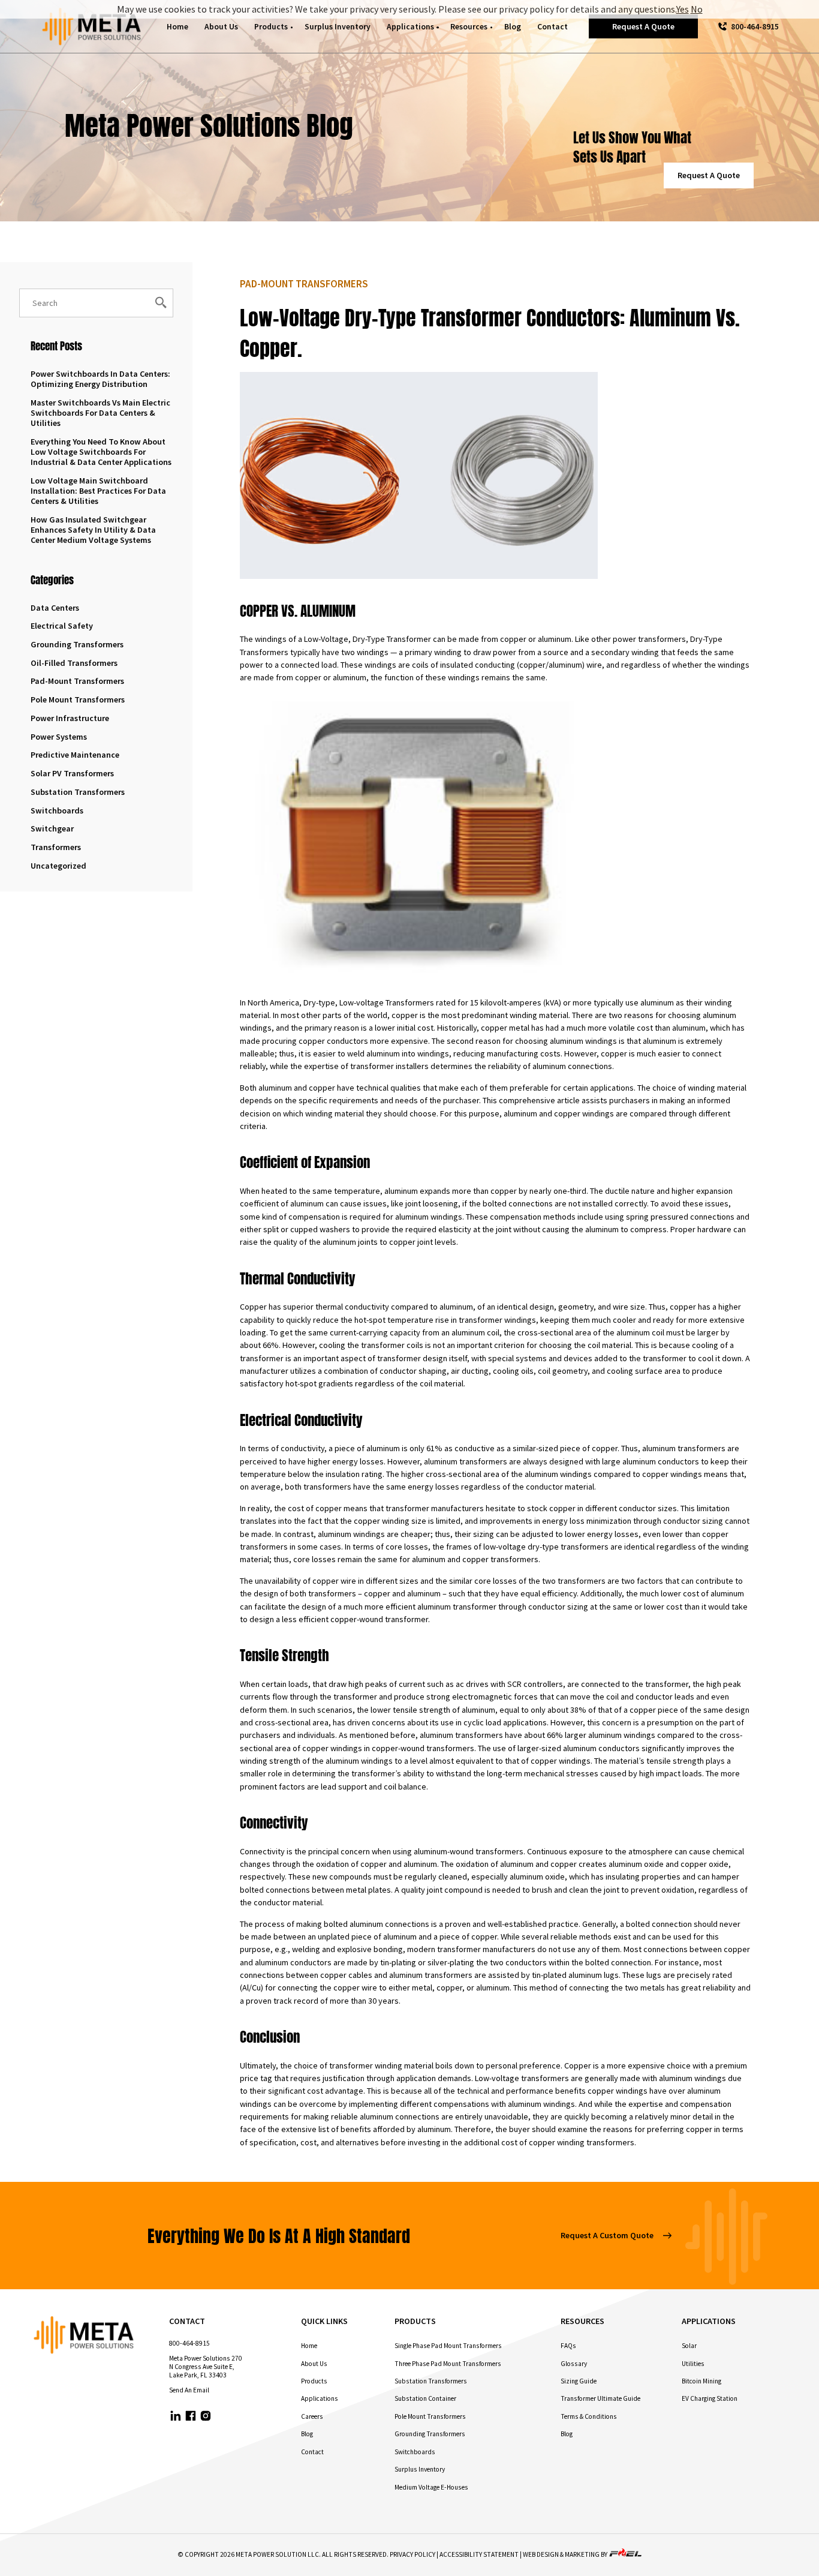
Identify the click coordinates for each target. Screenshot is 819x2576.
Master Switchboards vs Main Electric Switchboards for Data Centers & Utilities (100, 413)
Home (177, 27)
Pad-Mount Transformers (77, 681)
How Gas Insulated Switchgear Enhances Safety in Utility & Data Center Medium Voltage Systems (93, 530)
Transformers (56, 847)
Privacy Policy (412, 2554)
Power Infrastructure (70, 718)
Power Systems (59, 737)
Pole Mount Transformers (78, 699)
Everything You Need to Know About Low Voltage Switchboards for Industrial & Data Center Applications (101, 452)
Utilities (693, 2364)
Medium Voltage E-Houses (431, 2487)
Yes (683, 9)
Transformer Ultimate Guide (600, 2398)
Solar (689, 2346)
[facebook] (191, 2417)
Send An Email (189, 2390)
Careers (312, 2416)
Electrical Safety (62, 626)
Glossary (574, 2364)
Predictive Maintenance (75, 755)
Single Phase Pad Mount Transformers (448, 2346)
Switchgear (52, 828)
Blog (513, 27)
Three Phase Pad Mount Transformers (448, 2364)
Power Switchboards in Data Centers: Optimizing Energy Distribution (100, 379)
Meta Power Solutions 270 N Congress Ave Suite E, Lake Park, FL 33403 (206, 2367)
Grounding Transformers (77, 644)
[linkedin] (176, 2417)
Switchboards (57, 810)
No (697, 9)
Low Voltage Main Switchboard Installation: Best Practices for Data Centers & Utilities (98, 491)
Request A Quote (643, 26)
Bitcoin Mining (701, 2381)
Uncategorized (58, 866)
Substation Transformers (78, 792)
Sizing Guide (579, 2381)
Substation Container (425, 2398)
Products (271, 27)
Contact (552, 27)
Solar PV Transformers (72, 773)
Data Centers (55, 608)
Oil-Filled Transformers (74, 663)
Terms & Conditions (589, 2416)
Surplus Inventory (338, 27)
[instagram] (206, 2417)
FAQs (568, 2346)
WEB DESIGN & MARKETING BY (566, 2554)
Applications (410, 27)
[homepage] (92, 27)
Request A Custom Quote (607, 2235)
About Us (221, 27)
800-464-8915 (755, 27)
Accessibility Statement (479, 2554)
